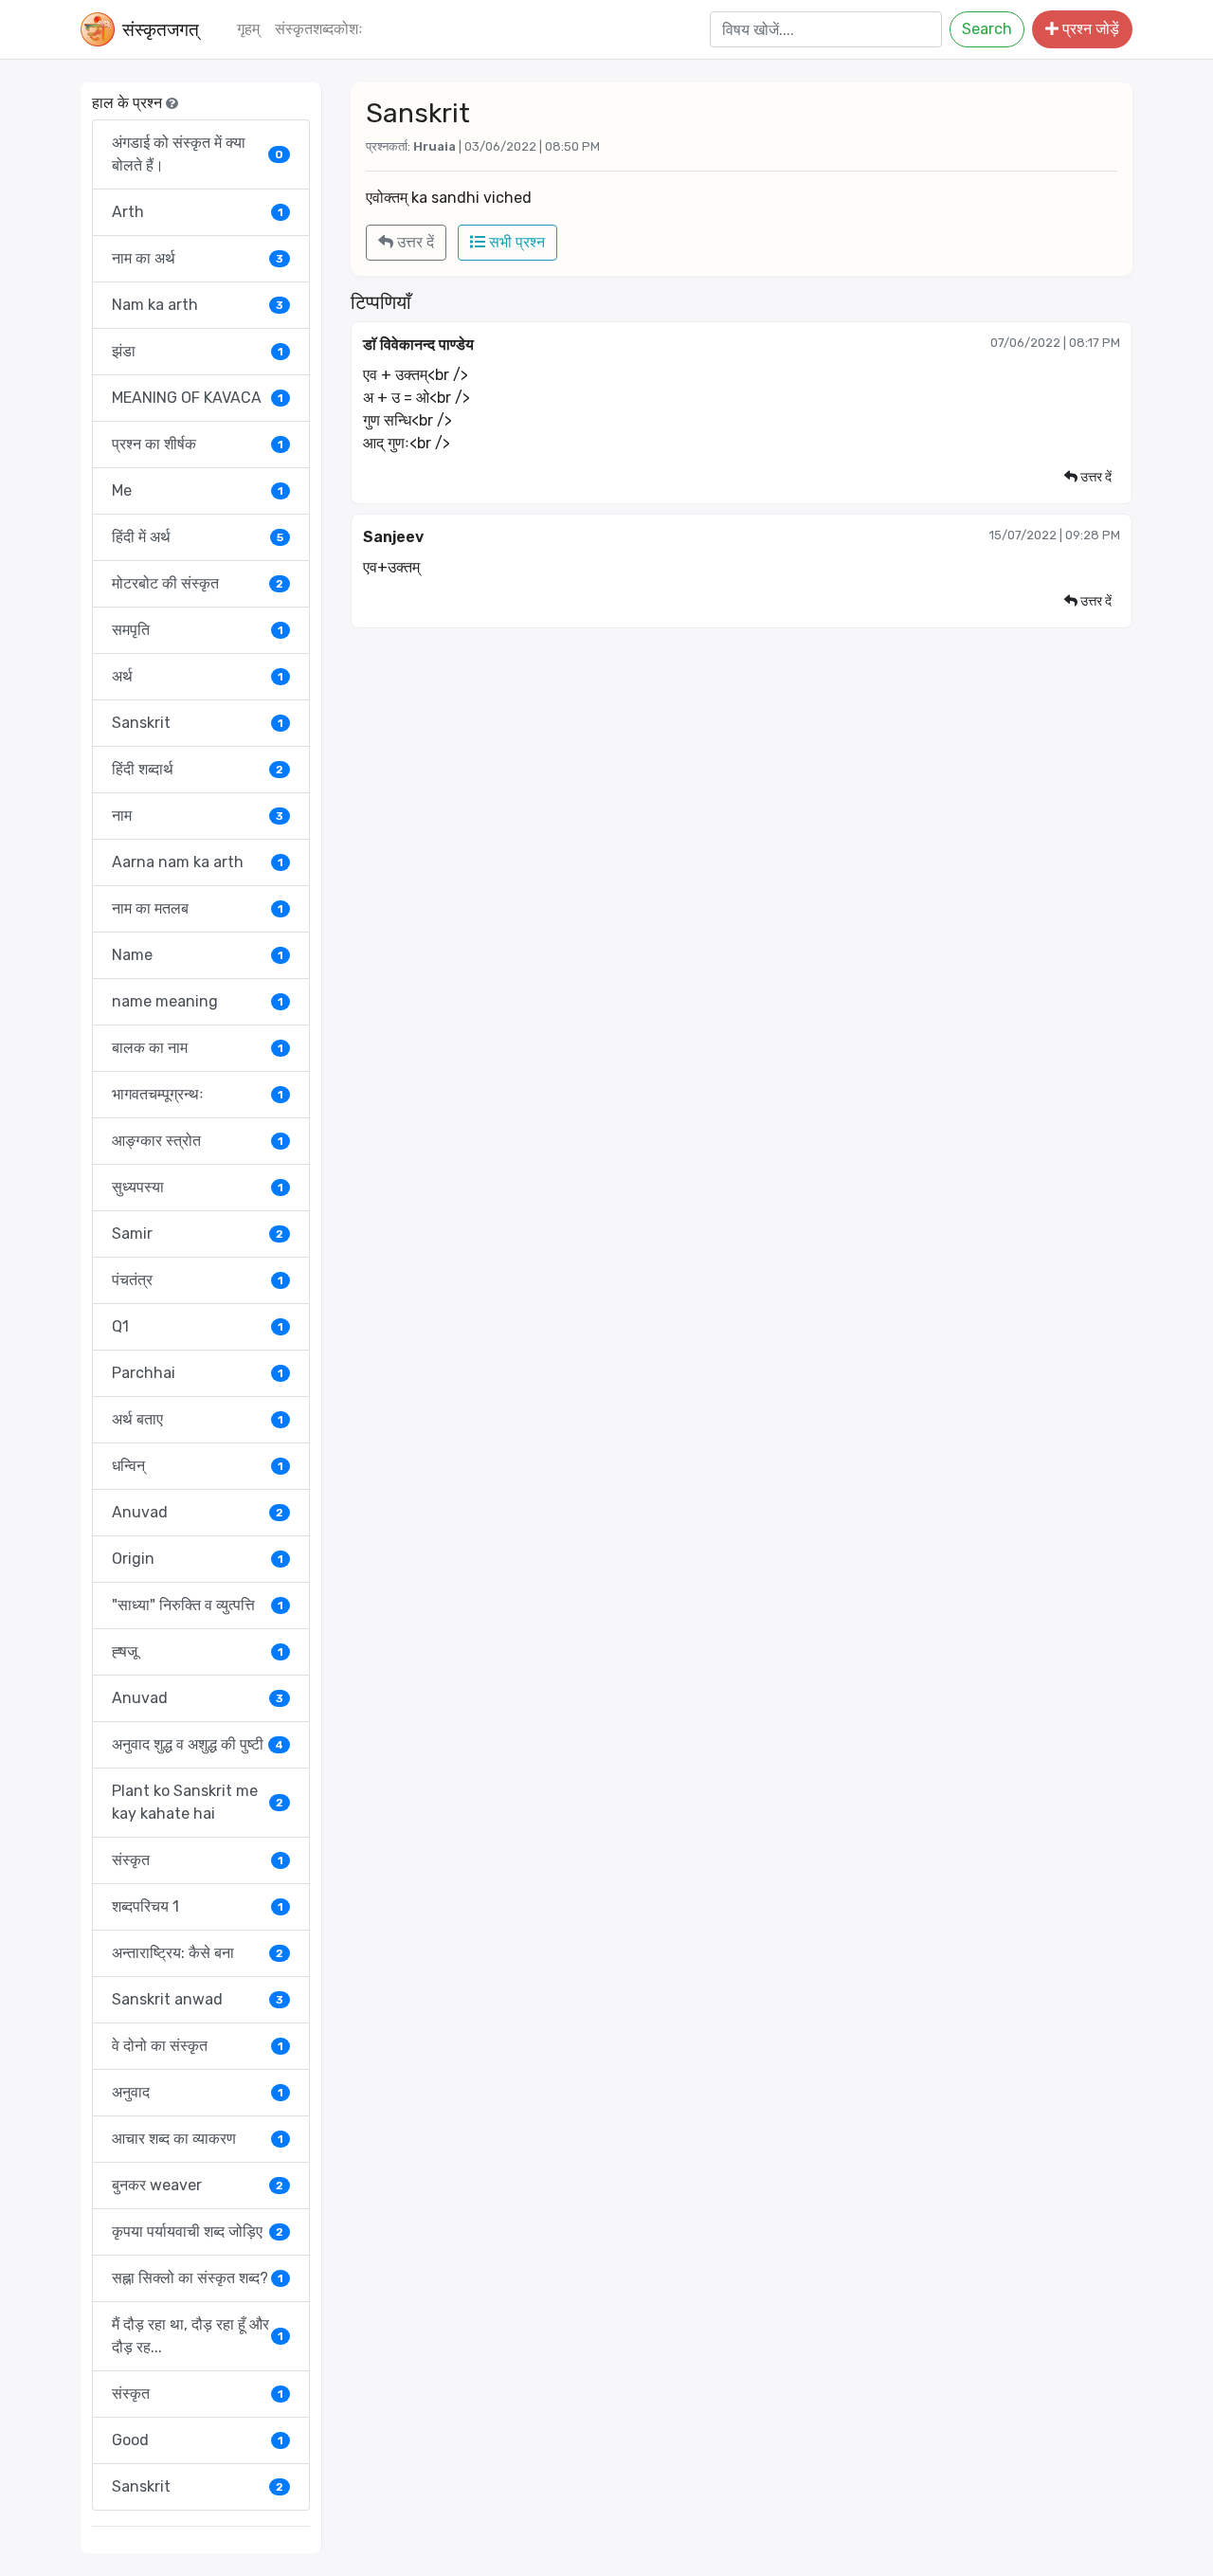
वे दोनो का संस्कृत (198, 2046)
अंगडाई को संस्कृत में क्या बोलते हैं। (198, 154)
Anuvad (198, 1512)
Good (198, 2440)
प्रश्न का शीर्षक (198, 444)
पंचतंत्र (198, 1280)
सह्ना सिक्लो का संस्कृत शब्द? (198, 2278)
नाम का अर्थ (198, 258)
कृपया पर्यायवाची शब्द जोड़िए (198, 2231)
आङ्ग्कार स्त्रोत (198, 1141)
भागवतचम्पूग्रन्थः (198, 1094)
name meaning (198, 1001)
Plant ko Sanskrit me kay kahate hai (198, 1802)
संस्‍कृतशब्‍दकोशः (319, 29)
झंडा (198, 351)
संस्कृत (198, 1860)
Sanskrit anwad (198, 1999)
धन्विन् (198, 1466)
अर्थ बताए (198, 1419)
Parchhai (198, 1373)
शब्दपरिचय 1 (198, 1906)
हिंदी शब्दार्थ (198, 769)
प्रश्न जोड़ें (1089, 29)
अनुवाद (198, 2092)
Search (987, 29)
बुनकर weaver (198, 2185)
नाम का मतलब (198, 908)
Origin (198, 1559)
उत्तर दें (414, 242)
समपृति (198, 630)
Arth (198, 212)
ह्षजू (198, 1651)
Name (198, 955)
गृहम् (248, 29)
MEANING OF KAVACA (198, 398)
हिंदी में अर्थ (198, 537)
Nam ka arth (198, 305)
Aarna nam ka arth (198, 862)
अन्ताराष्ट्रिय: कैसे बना (198, 1953)
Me (198, 490)
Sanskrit (198, 723)
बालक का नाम (198, 1048)
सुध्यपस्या (198, 1187)
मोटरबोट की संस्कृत (198, 583)
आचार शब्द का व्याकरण (198, 2139)
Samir (198, 1234)
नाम (198, 816)
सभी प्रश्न (515, 242)
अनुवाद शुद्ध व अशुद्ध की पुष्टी (198, 1744)
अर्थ (198, 676)
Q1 (198, 1326)
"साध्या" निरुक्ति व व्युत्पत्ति (198, 1605)
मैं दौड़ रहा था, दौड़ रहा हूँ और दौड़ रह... (198, 2336)
